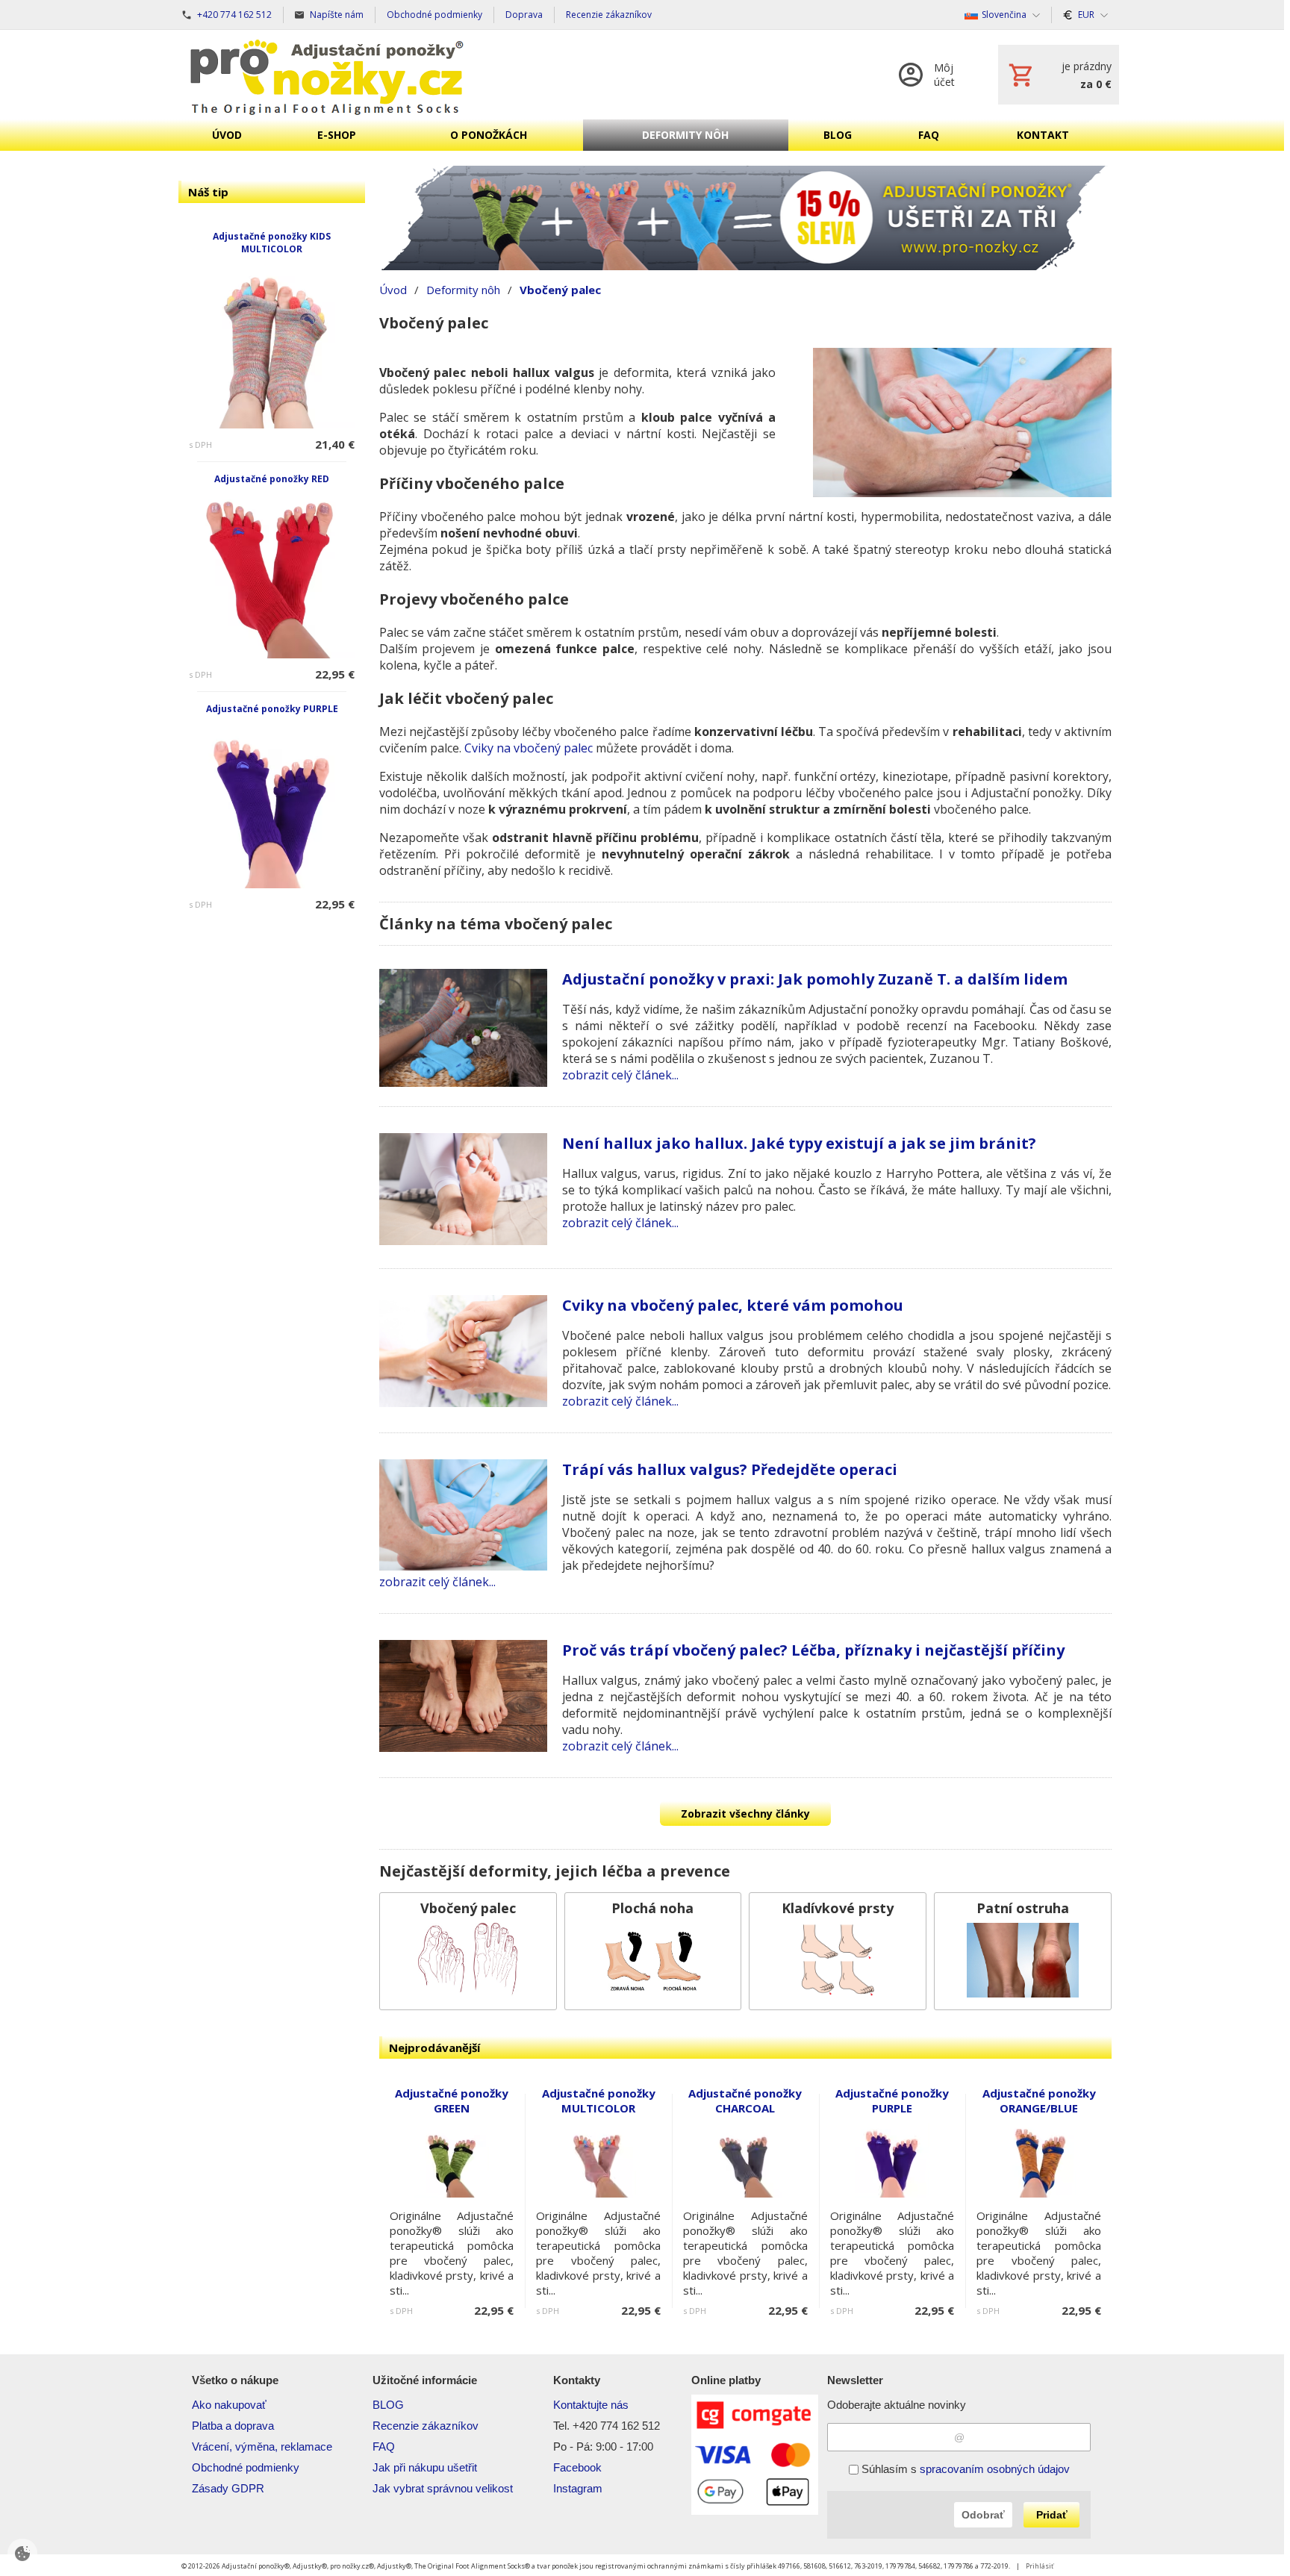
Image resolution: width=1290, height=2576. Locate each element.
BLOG (388, 2405)
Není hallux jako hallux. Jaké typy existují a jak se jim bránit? (799, 1143)
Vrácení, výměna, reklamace (262, 2446)
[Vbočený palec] (468, 1951)
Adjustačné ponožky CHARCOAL (745, 2101)
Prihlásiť (1040, 2566)
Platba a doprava (233, 2426)
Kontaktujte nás (591, 2405)
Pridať (1052, 2515)
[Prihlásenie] (934, 75)
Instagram (578, 2488)
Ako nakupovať (229, 2405)
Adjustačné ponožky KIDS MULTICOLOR (272, 243)
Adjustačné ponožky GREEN (452, 2101)
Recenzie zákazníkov (426, 2426)
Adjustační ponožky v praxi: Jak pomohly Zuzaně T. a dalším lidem (815, 979)
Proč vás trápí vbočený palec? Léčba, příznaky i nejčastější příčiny (813, 1650)
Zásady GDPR (228, 2488)
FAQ (384, 2446)
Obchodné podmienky (246, 2467)
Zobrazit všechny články (745, 1814)
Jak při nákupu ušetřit (425, 2467)
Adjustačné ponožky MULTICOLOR (599, 2101)
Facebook (577, 2467)
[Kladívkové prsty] (838, 1951)
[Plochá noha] (653, 1951)
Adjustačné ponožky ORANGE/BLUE (1039, 2101)
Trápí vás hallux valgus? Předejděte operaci (730, 1469)
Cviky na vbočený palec (529, 748)
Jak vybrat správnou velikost (443, 2488)
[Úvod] (327, 75)
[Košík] (1059, 75)
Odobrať (983, 2515)
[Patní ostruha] (1023, 1951)
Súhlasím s (964, 2469)
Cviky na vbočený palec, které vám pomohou (733, 1305)
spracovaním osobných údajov (995, 2469)
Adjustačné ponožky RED (272, 479)
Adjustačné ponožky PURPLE (272, 709)
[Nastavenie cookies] (22, 2554)
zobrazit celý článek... (620, 1075)
